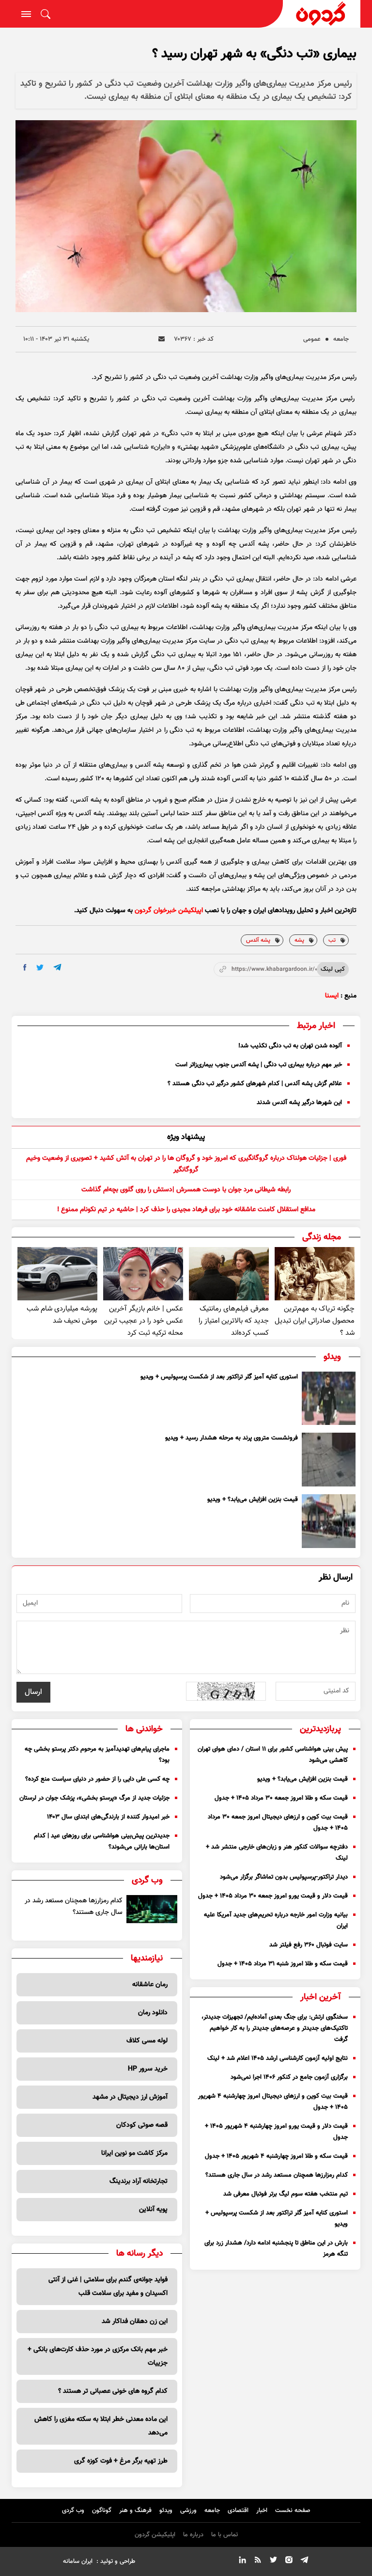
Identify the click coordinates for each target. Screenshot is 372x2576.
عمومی (312, 339)
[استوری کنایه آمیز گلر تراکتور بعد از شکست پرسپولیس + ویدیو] (329, 1399)
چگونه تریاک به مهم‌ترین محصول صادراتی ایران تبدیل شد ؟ (315, 1321)
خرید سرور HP (148, 2069)
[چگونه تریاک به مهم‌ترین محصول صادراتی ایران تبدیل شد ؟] (315, 1274)
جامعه (341, 339)
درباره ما (193, 2535)
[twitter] (40, 968)
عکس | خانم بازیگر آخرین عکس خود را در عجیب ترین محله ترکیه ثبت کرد (144, 1321)
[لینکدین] (242, 2561)
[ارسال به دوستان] (162, 339)
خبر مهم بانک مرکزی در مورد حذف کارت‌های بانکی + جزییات (98, 2356)
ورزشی (188, 2511)
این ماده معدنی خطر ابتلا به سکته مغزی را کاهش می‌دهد (101, 2426)
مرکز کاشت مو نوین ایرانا (134, 2153)
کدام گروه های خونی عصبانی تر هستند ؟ (113, 2391)
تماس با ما (225, 2535)
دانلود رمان (153, 2013)
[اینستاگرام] (289, 2561)
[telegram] (57, 967)
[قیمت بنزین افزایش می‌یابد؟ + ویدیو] (329, 1521)
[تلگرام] (304, 2561)
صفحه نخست (293, 2511)
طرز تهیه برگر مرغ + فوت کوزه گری (121, 2461)
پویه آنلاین (153, 2210)
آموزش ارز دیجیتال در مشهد (130, 2097)
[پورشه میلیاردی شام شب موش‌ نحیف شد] (57, 1274)
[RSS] (258, 2561)
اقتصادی (238, 2511)
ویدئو (166, 2511)
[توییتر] (273, 2561)
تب (332, 940)
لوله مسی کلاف (147, 2041)
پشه (299, 940)
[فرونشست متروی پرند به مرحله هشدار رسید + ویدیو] (329, 1460)
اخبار (262, 2511)
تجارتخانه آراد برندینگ (139, 2181)
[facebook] (25, 967)
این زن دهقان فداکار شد (135, 2322)
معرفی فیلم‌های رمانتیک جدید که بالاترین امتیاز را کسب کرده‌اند (234, 1321)
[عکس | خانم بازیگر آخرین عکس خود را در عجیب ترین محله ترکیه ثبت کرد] (143, 1274)
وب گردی (73, 2511)
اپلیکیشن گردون (155, 2535)
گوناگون (102, 2511)
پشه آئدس (258, 940)
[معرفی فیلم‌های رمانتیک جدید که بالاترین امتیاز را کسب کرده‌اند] (229, 1274)
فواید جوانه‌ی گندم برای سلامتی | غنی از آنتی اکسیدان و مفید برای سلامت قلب (108, 2287)
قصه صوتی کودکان (142, 2125)
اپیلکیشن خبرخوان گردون (169, 911)
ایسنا (332, 996)
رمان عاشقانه (150, 1985)
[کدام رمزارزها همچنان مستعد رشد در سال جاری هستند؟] (152, 1909)
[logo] (322, 14)
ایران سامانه (78, 2561)
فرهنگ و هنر (135, 2511)
